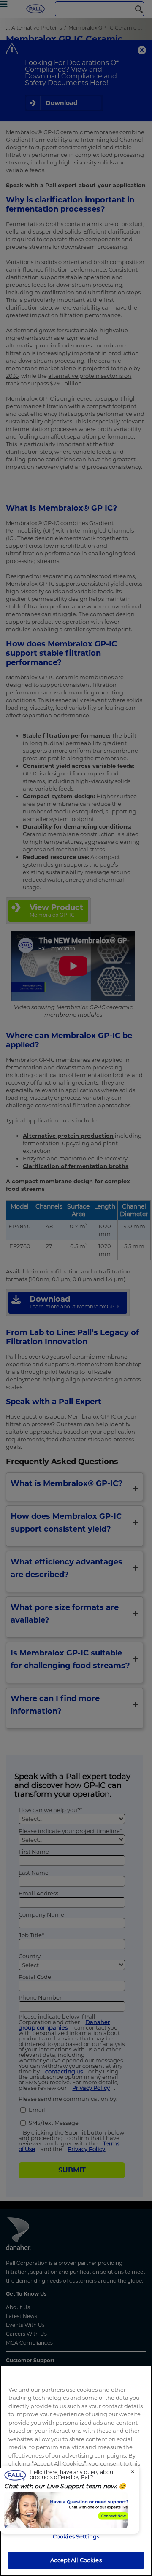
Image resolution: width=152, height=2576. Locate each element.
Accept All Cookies (76, 2560)
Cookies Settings (76, 2536)
